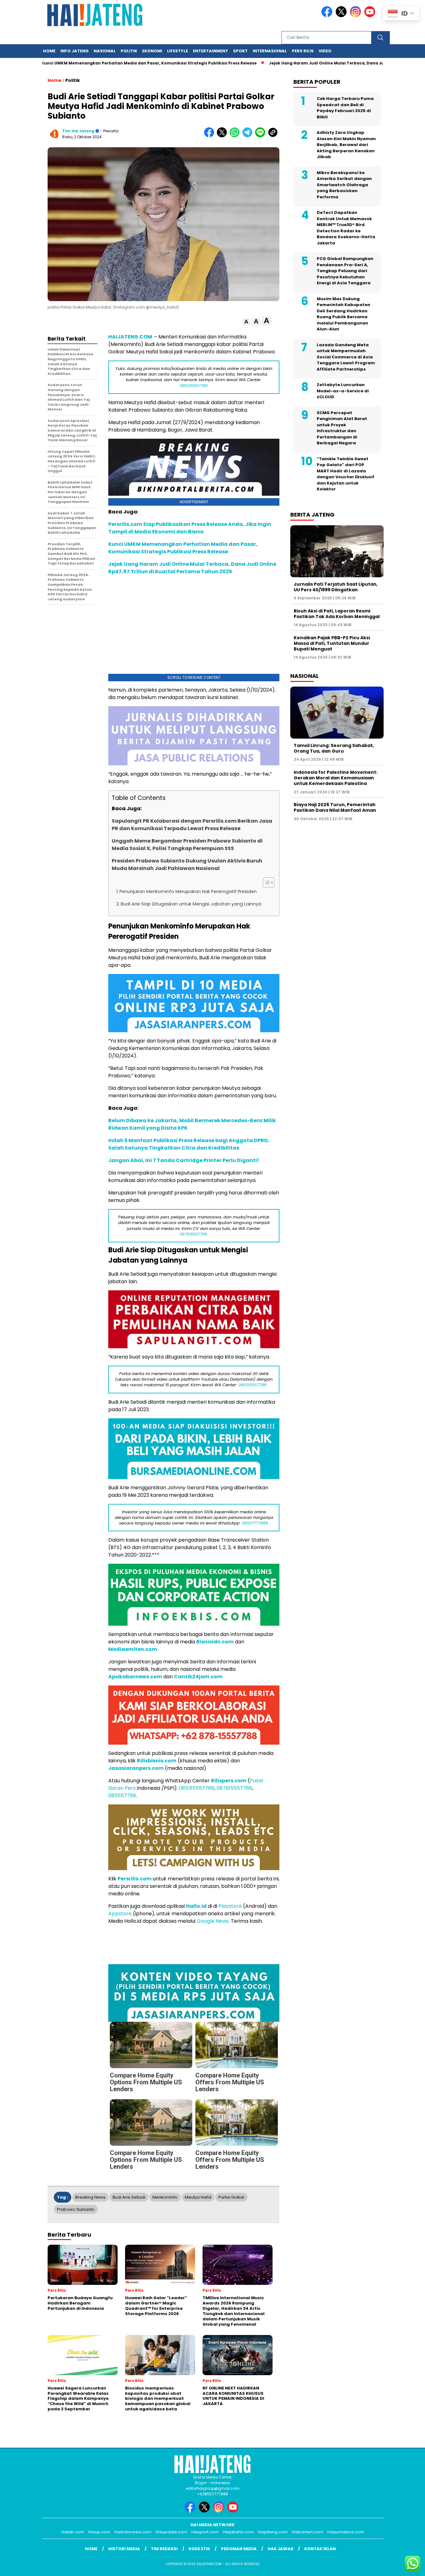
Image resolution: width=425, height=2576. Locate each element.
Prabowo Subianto (76, 2209)
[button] (246, 322)
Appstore (120, 1914)
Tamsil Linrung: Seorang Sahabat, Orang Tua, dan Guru (334, 748)
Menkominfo (165, 2197)
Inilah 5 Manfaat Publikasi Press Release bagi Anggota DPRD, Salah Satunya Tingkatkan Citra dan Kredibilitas (189, 1144)
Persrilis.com (135, 1879)
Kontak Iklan (320, 2549)
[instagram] (357, 16)
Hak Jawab (280, 2549)
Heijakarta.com (238, 2532)
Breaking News (90, 2197)
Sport (240, 51)
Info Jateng (75, 51)
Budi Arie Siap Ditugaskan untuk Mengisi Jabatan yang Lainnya (191, 904)
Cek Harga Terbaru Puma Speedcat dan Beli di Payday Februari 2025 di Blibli (345, 108)
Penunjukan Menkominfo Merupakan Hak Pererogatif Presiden (188, 891)
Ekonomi (152, 51)
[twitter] (342, 16)
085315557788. (194, 386)
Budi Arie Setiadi (129, 2197)
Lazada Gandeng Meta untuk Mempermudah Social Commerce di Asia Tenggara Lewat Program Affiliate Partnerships (346, 357)
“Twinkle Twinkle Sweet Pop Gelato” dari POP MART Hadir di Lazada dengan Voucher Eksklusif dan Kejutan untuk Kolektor (346, 474)
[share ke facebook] (210, 136)
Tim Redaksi (164, 2549)
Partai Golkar (231, 2197)
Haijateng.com (273, 2532)
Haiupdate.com (171, 2532)
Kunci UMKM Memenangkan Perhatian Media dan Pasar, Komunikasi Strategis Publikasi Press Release (183, 548)
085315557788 (197, 1788)
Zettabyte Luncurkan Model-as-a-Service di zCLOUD (343, 391)
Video (325, 51)
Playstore (230, 1906)
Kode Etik (199, 2549)
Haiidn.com (73, 2532)
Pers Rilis (303, 51)
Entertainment (210, 51)
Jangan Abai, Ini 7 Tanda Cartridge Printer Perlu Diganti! (184, 1160)
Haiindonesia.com (133, 2532)
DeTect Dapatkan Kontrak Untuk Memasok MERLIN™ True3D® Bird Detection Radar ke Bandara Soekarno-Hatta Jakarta (346, 228)
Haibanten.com (308, 2532)
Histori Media (124, 2549)
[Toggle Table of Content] (266, 882)
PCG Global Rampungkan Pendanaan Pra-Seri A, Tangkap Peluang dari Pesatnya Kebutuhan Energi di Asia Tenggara (345, 271)
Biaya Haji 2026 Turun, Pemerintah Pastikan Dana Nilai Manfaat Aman (335, 807)
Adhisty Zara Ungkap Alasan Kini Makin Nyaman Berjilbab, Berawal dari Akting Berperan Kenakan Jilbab (346, 145)
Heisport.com (205, 2532)
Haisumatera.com (346, 2532)
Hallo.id (196, 1906)
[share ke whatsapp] (236, 136)
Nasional (105, 51)
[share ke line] (262, 136)
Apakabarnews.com (135, 1677)
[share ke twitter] (223, 136)
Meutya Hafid (198, 2197)
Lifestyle (177, 51)
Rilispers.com (229, 1781)
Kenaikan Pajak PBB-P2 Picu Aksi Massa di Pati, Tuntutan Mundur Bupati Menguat (332, 643)
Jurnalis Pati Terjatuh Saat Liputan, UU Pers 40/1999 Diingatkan (336, 587)
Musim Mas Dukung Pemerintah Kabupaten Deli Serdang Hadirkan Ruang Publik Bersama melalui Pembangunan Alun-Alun (343, 314)
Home (49, 51)
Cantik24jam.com (198, 1677)
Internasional (270, 51)
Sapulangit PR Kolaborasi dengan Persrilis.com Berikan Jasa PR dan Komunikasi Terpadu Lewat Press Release (192, 825)
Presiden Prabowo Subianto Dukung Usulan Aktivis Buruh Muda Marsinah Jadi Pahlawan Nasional (187, 865)
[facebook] (328, 16)
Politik (129, 51)
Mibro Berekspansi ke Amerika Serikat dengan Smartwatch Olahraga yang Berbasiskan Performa (344, 185)
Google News (213, 1921)
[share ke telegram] (249, 136)
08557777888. (255, 1523)
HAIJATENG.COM (131, 337)
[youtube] (371, 16)
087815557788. (194, 1234)
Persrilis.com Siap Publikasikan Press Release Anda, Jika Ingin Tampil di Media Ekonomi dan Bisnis (190, 528)
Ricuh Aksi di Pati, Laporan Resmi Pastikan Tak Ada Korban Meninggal (337, 614)
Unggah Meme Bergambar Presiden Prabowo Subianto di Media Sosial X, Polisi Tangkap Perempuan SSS (187, 845)
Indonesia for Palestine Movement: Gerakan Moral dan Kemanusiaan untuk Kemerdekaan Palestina (336, 778)
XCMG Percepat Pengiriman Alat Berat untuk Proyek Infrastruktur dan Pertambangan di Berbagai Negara (342, 428)
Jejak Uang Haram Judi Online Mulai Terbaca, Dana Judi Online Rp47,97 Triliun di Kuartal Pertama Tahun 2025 (192, 568)
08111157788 (122, 1796)
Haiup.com (99, 2532)
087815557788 (234, 1788)
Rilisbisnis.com (157, 1761)
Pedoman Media (239, 2549)
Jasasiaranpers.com (136, 1768)
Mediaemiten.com (133, 1649)
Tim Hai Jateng (78, 131)
